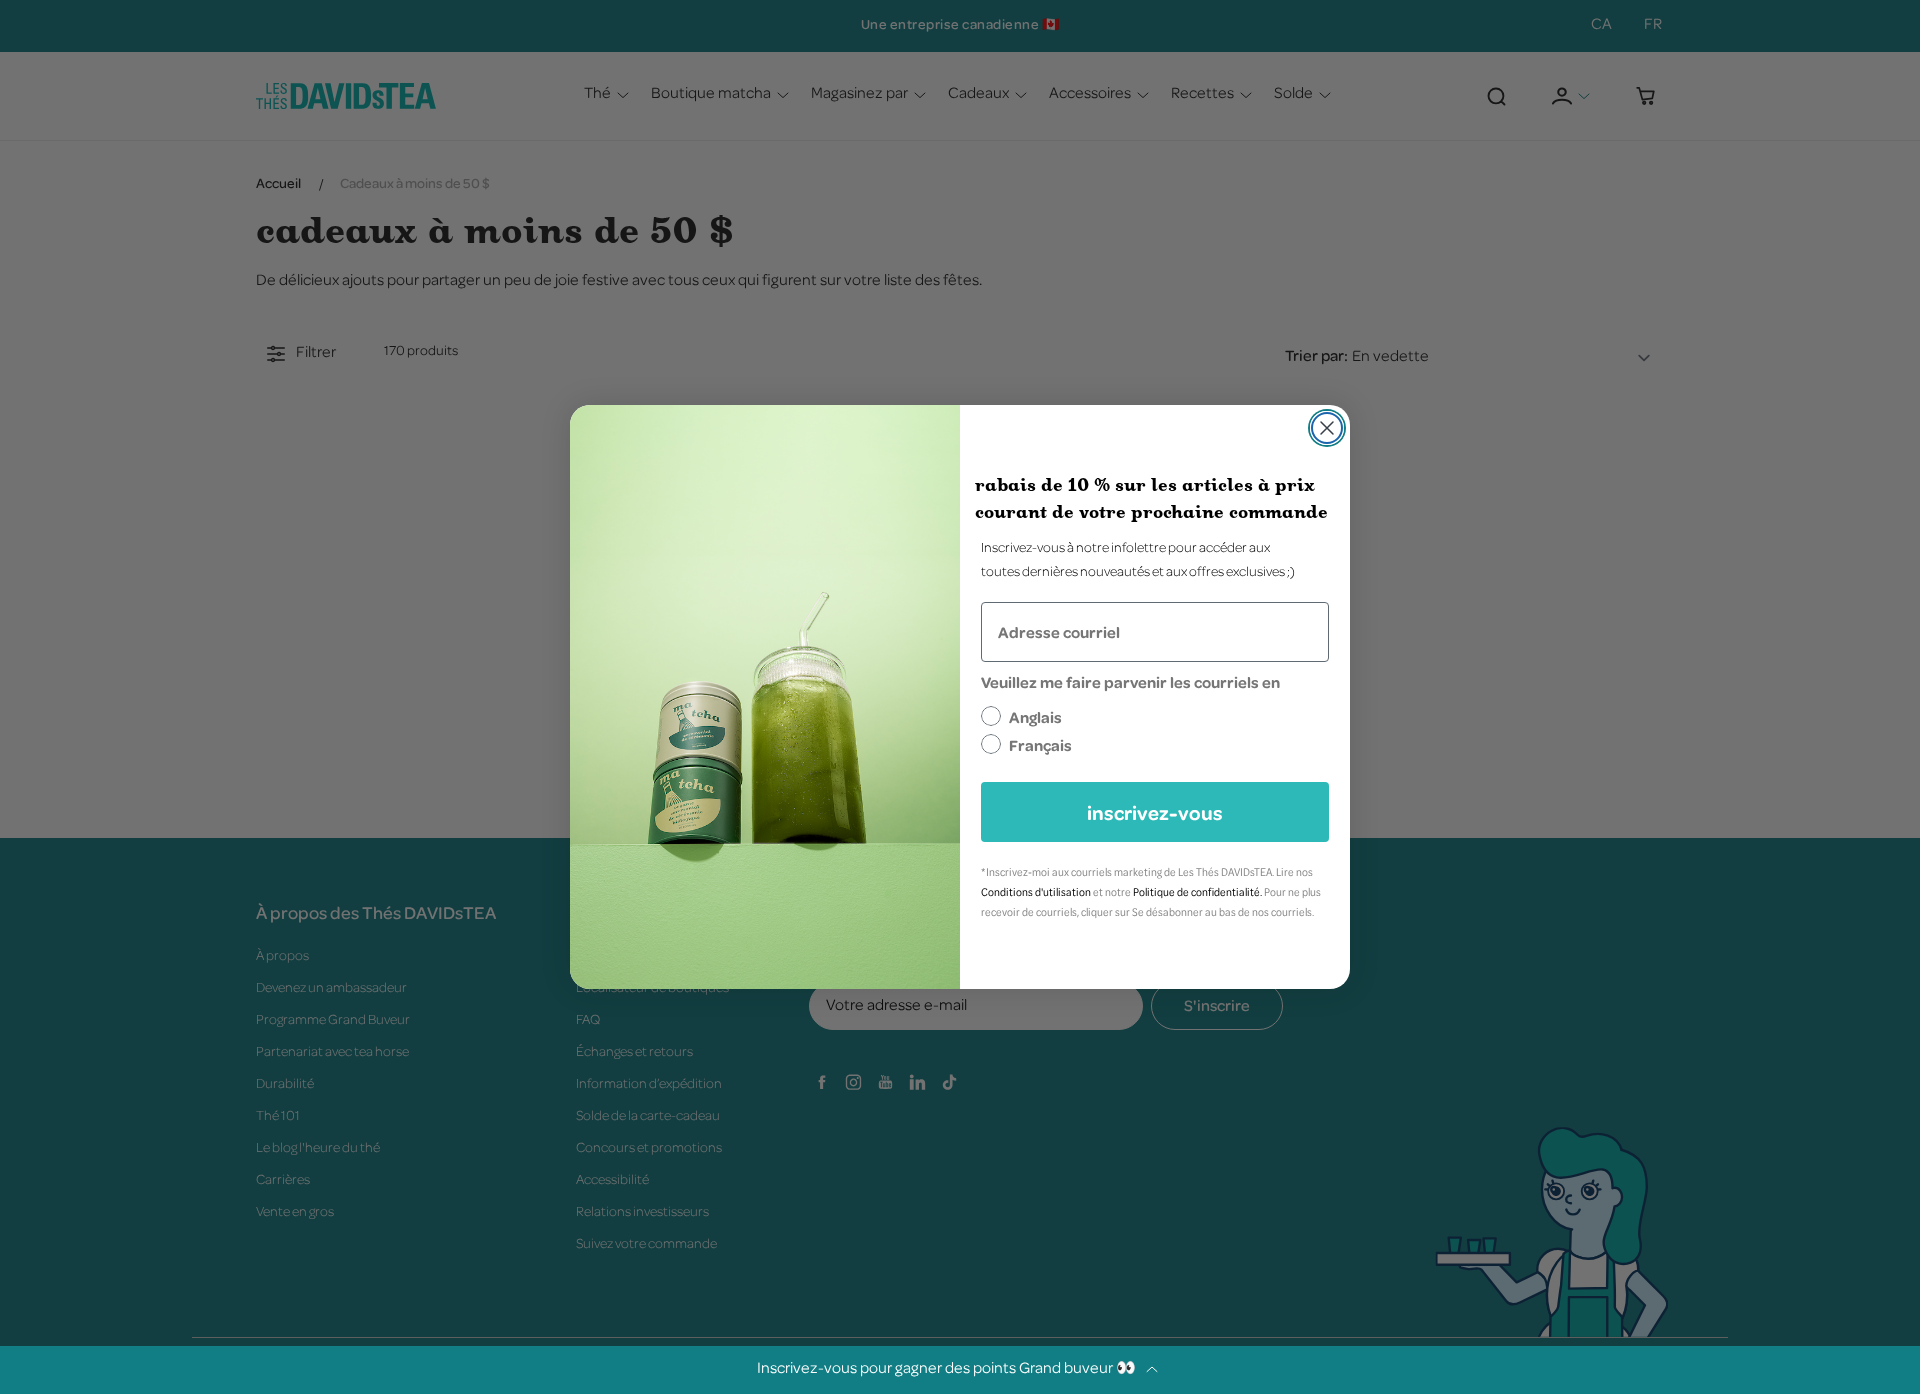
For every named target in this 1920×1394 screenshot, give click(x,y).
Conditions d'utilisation (1036, 891)
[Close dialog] (1327, 428)
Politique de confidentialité (1196, 891)
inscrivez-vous (1155, 812)
